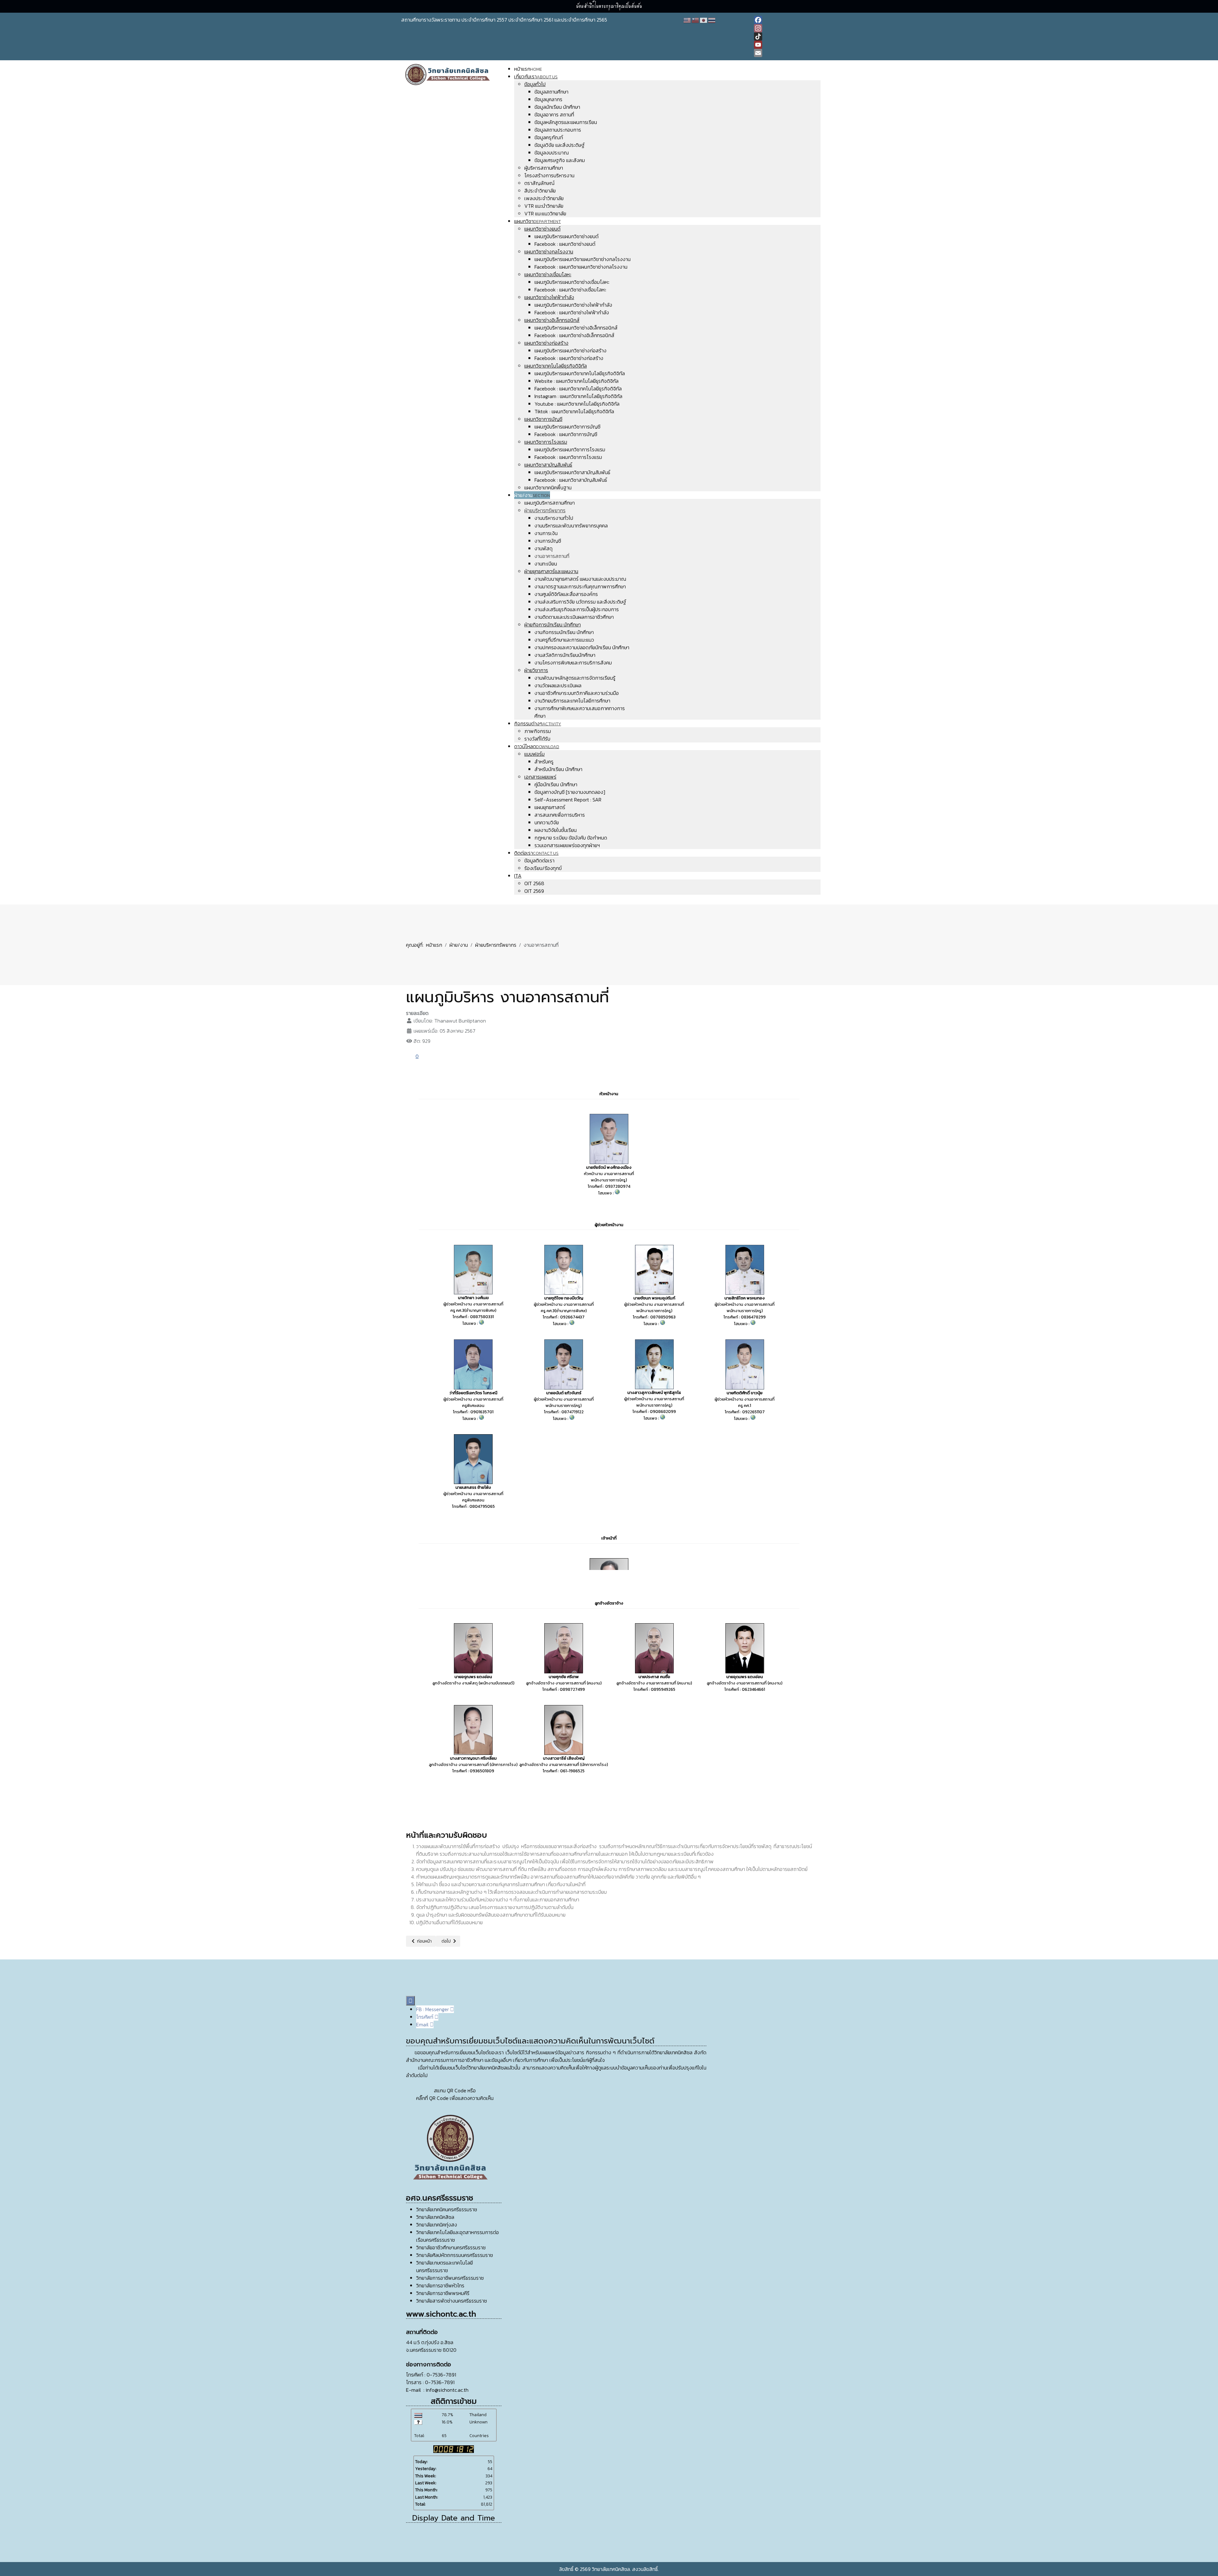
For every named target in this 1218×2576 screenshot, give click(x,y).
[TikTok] (785, 36)
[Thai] (712, 20)
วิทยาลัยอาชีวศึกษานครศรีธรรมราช (451, 2247)
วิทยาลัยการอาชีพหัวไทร (440, 2285)
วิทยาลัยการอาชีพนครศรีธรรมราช (450, 2278)
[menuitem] (528, 69)
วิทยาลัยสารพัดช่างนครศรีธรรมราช (452, 2301)
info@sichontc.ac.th (447, 2390)
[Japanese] (704, 20)
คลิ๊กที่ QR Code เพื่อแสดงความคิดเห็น (455, 2098)
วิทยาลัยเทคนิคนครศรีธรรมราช (447, 2209)
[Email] (785, 53)
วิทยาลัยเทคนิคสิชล (435, 2217)
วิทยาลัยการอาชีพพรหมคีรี (443, 2293)
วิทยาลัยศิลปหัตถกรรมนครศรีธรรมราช (455, 2255)
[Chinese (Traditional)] (696, 20)
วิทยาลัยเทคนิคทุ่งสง (437, 2225)
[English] (687, 20)
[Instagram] (785, 28)
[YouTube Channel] (785, 45)
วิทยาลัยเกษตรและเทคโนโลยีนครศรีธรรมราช (445, 2266)
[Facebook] (785, 20)
